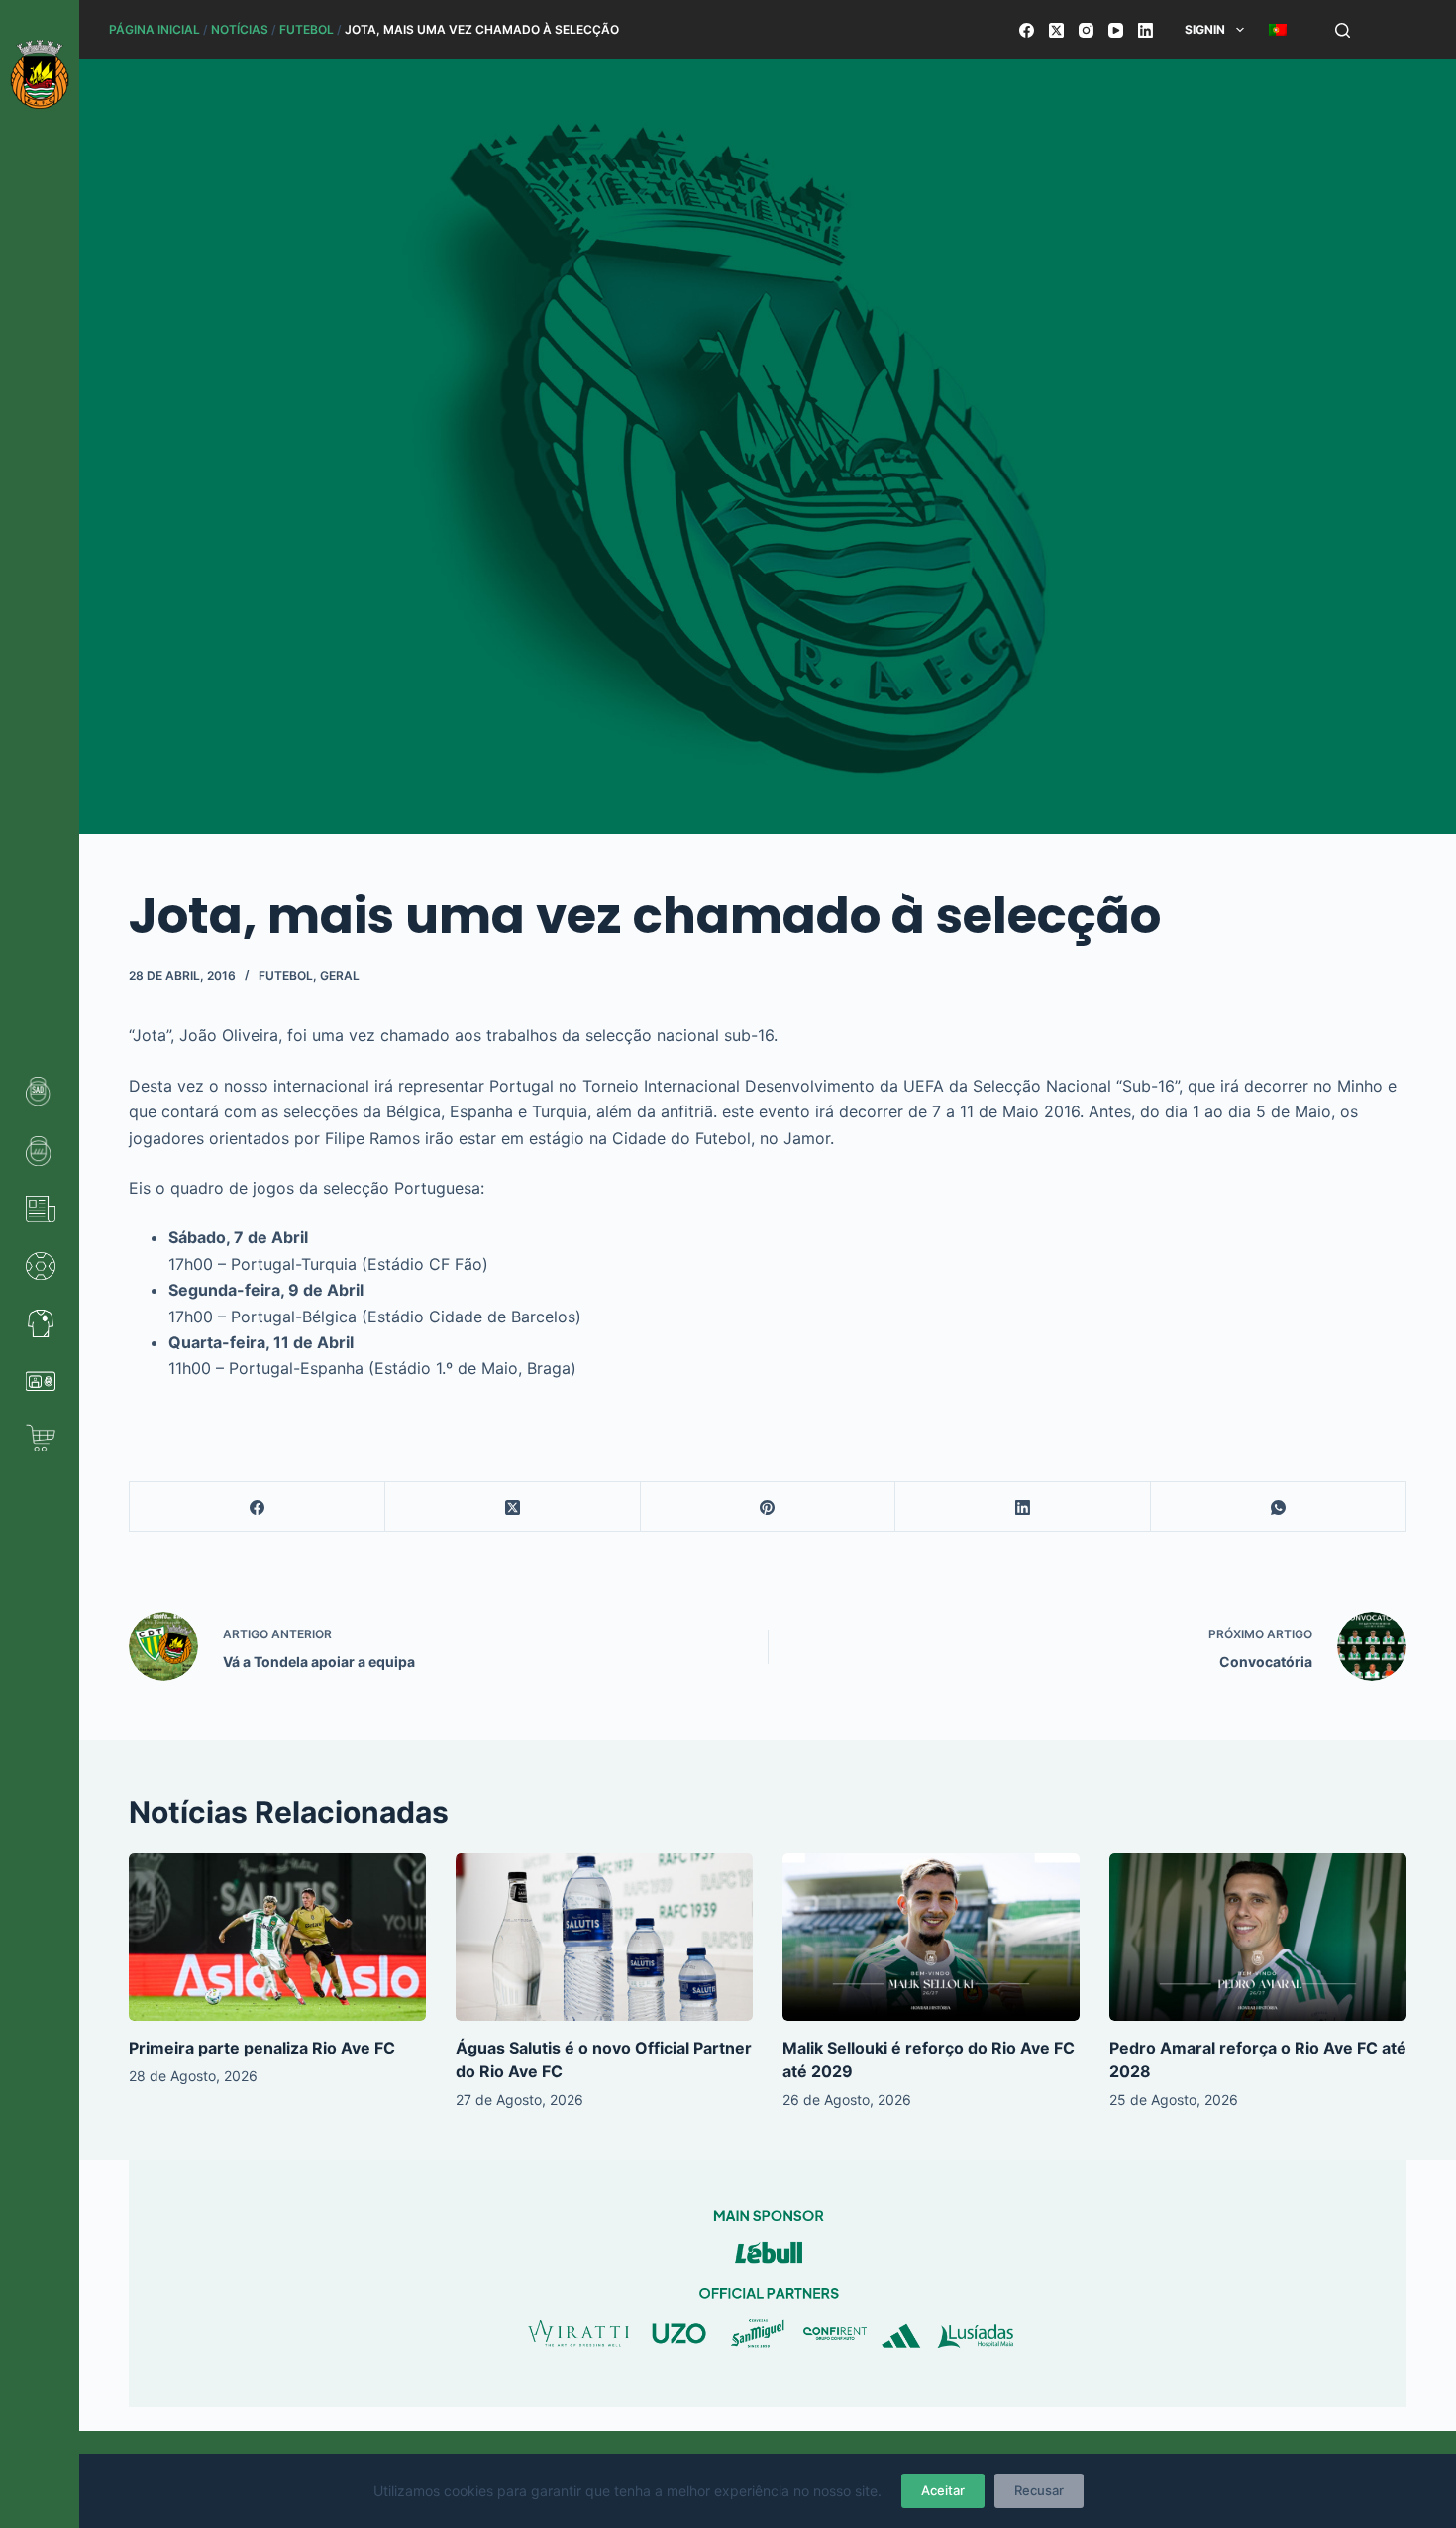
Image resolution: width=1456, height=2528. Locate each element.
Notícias (240, 29)
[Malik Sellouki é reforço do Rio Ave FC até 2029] (931, 1937)
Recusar (1039, 2490)
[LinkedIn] (1145, 30)
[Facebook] (1027, 30)
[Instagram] (1086, 30)
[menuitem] (1277, 30)
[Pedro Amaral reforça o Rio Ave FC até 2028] (1258, 1937)
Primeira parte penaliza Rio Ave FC (262, 2048)
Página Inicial (155, 29)
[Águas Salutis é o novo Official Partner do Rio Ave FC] (604, 1937)
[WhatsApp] (1279, 1507)
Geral (340, 975)
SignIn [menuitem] (1205, 29)
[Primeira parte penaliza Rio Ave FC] (277, 1937)
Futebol (307, 29)
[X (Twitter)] (1056, 30)
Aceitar (943, 2490)
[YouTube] (1116, 30)
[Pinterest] (769, 1507)
